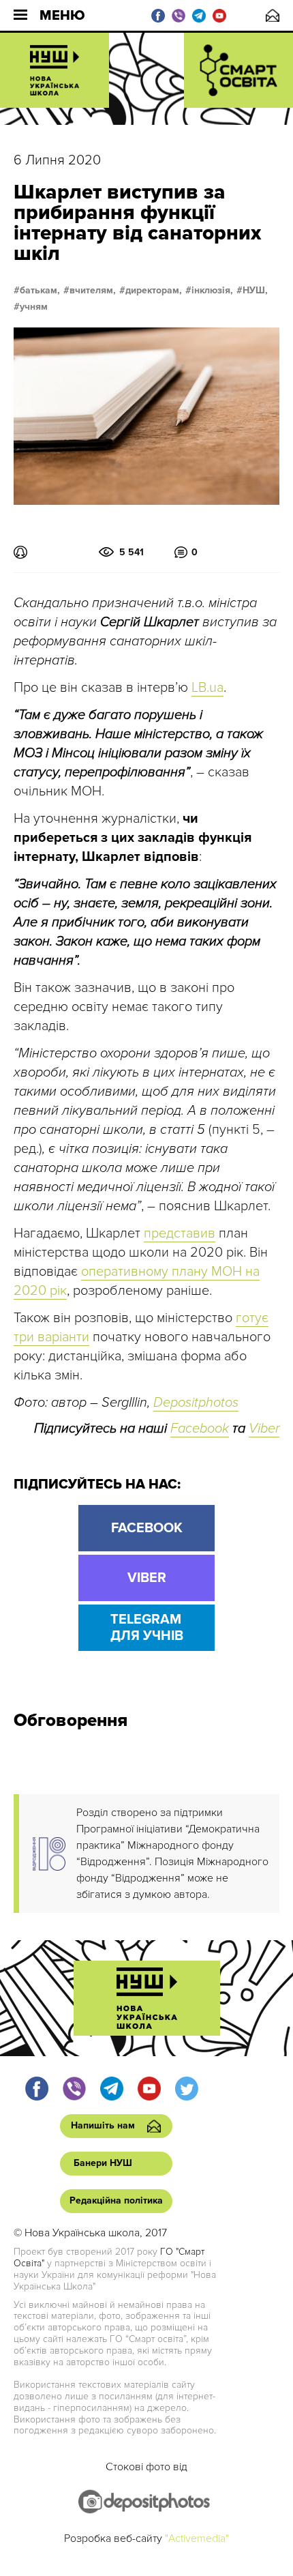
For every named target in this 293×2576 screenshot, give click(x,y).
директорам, (154, 291)
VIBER (147, 1578)
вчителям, (93, 291)
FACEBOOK (147, 1528)
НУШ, (255, 291)
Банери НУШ (103, 2163)
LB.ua (207, 688)
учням (34, 307)
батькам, (40, 291)
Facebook (200, 1429)
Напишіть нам (273, 15)
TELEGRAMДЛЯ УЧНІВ (147, 1628)
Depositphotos (196, 1403)
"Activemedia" (197, 2538)
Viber (264, 1429)
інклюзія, (212, 291)
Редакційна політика (116, 2200)
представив (180, 1233)
